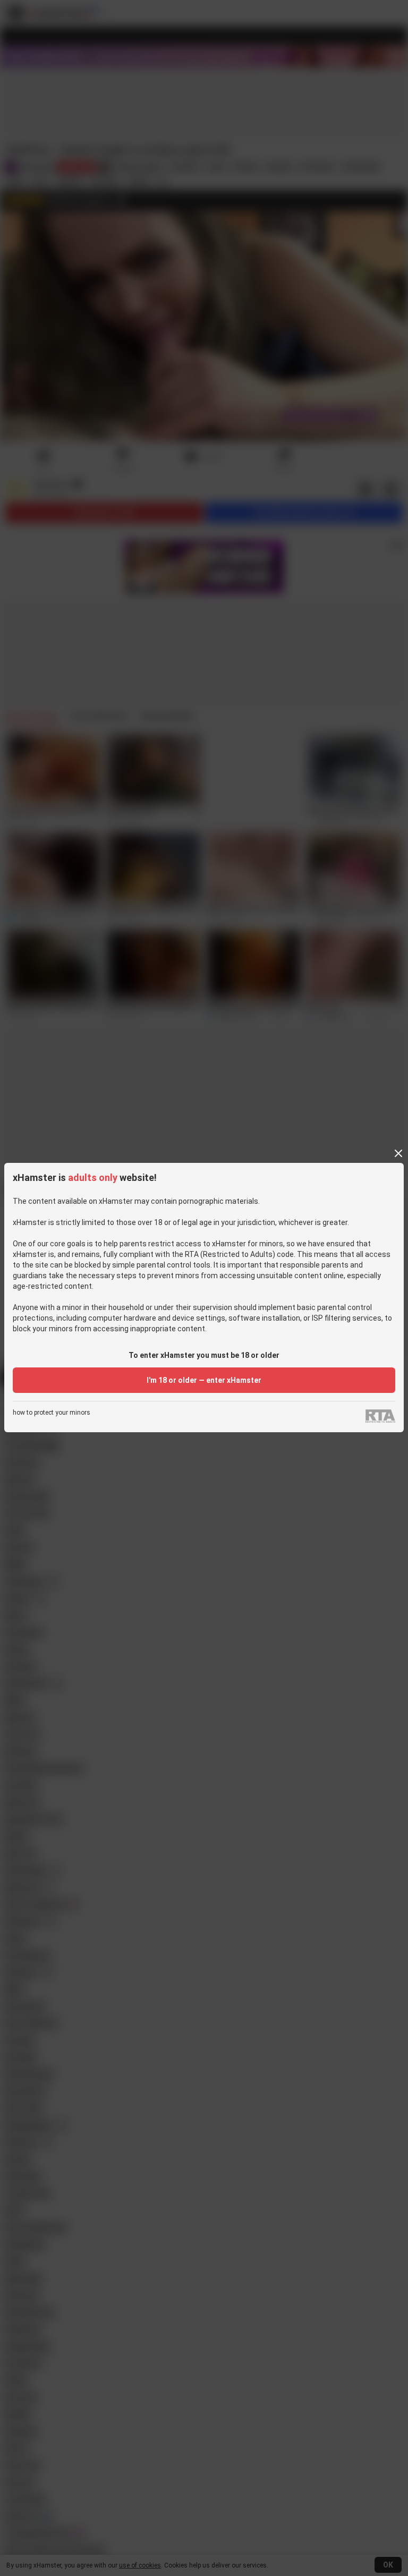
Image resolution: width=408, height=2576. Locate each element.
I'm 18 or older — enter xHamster (204, 1380)
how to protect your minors (52, 1413)
